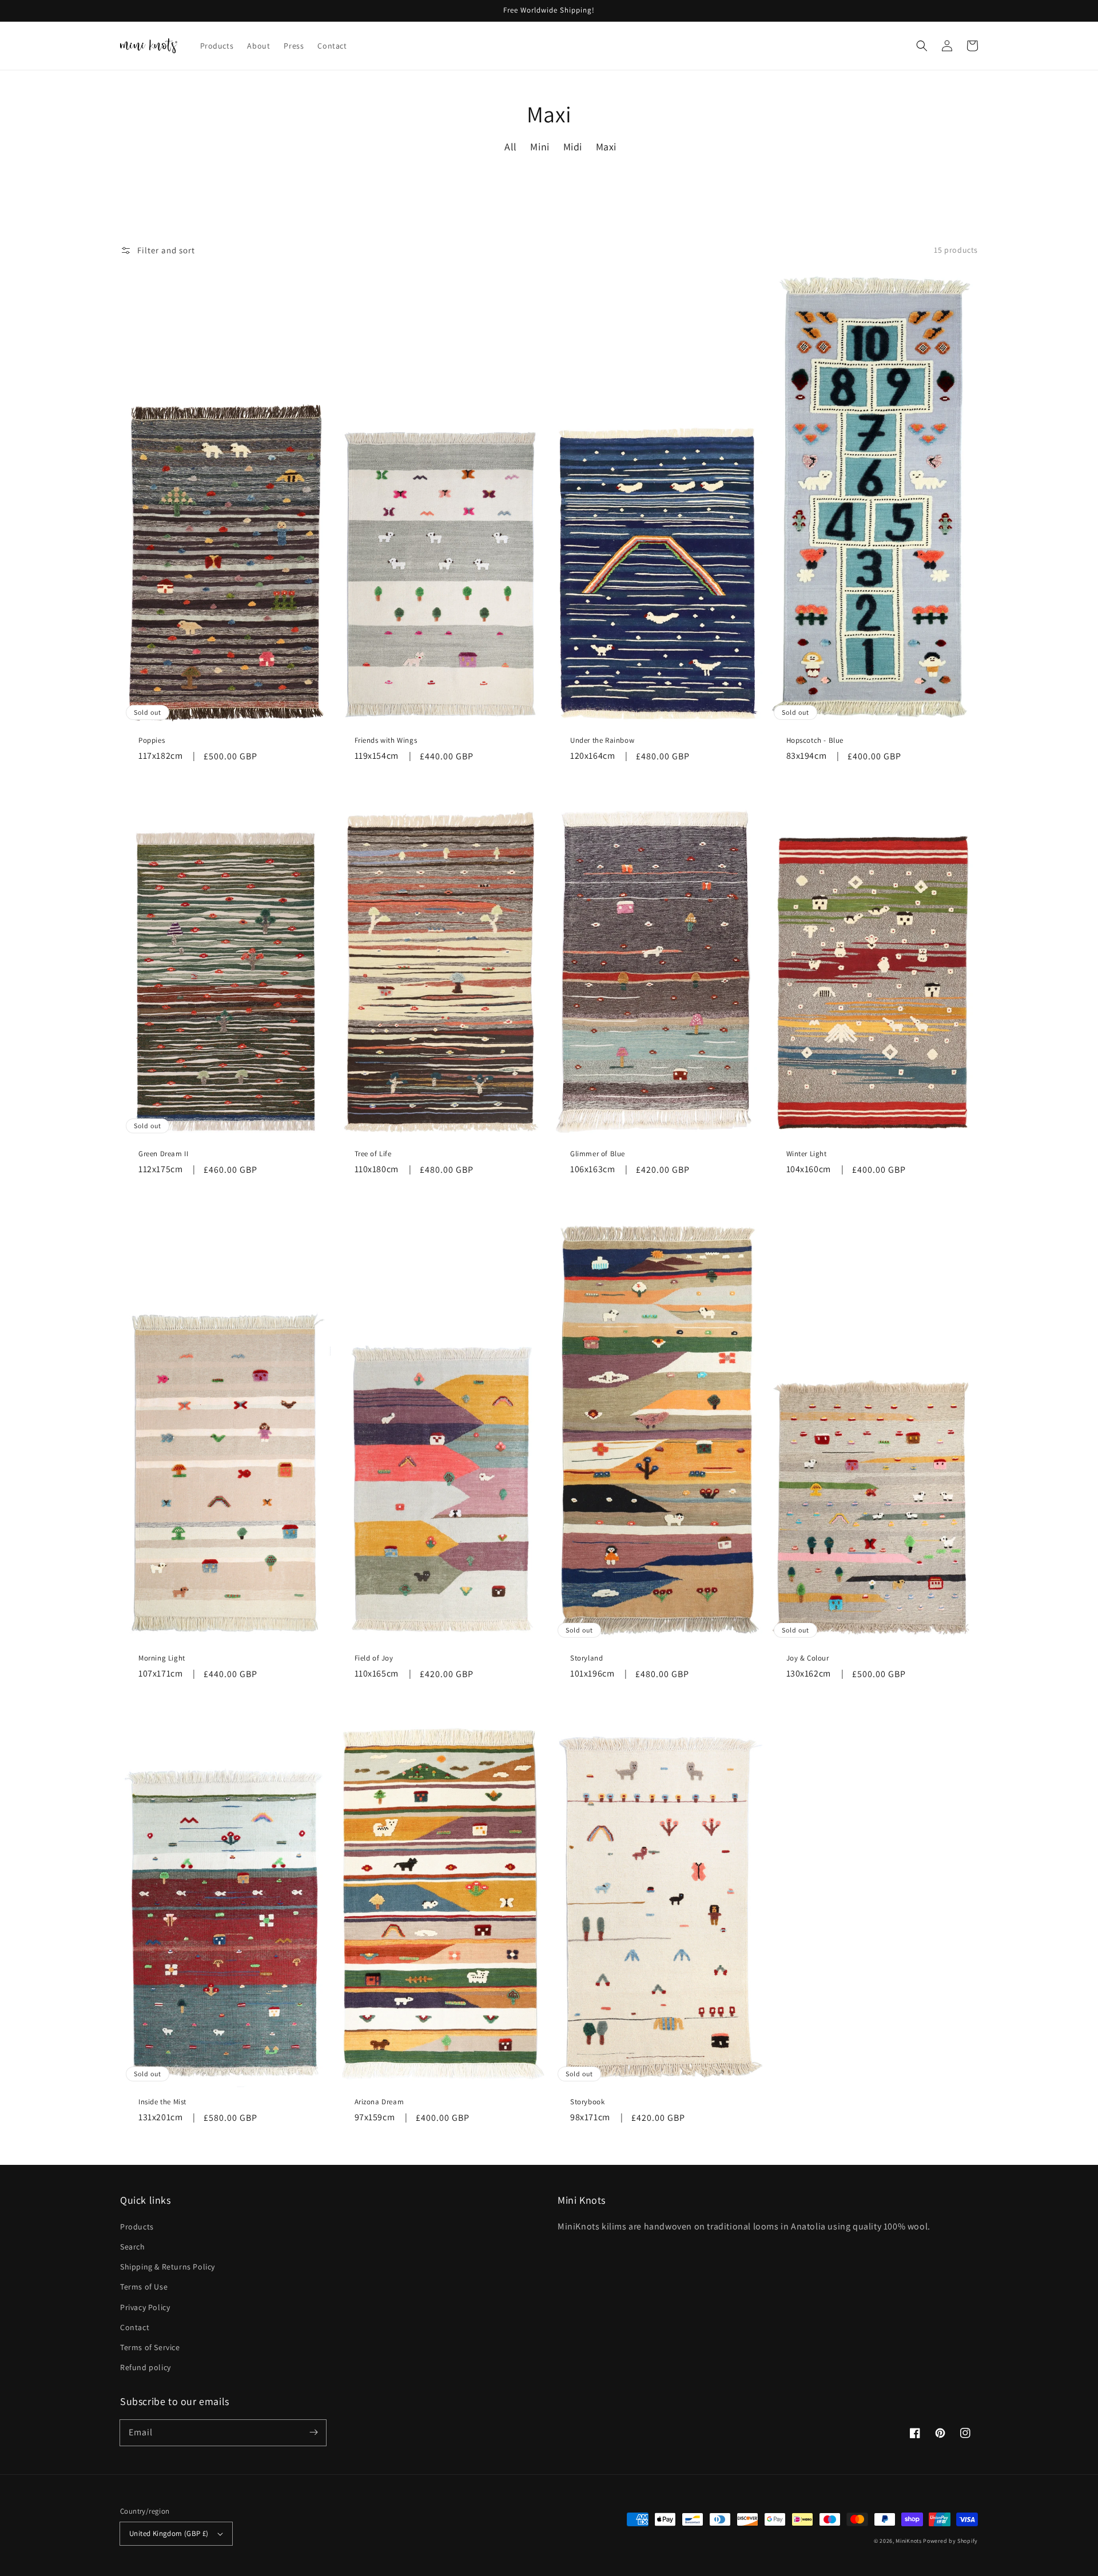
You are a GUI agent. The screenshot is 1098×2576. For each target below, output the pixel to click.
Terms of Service (150, 2347)
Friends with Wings (386, 740)
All (511, 147)
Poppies (152, 740)
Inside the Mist (162, 2102)
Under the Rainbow (602, 740)
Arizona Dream (379, 2102)
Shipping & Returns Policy (168, 2267)
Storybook (587, 2102)
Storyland (586, 1658)
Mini (540, 147)
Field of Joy (374, 1658)
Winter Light (807, 1154)
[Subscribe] (313, 2432)
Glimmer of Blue (598, 1154)
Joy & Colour (808, 1658)
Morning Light (162, 1658)
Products (137, 2227)
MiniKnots (908, 2541)
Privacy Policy (145, 2307)
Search (133, 2247)
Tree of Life (373, 1154)
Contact (135, 2327)
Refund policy (146, 2367)
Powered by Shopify (950, 2541)
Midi (573, 147)
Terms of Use (144, 2287)
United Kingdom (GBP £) (169, 2533)
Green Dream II (163, 1154)
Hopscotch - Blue (815, 740)
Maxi (606, 147)
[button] (922, 46)
